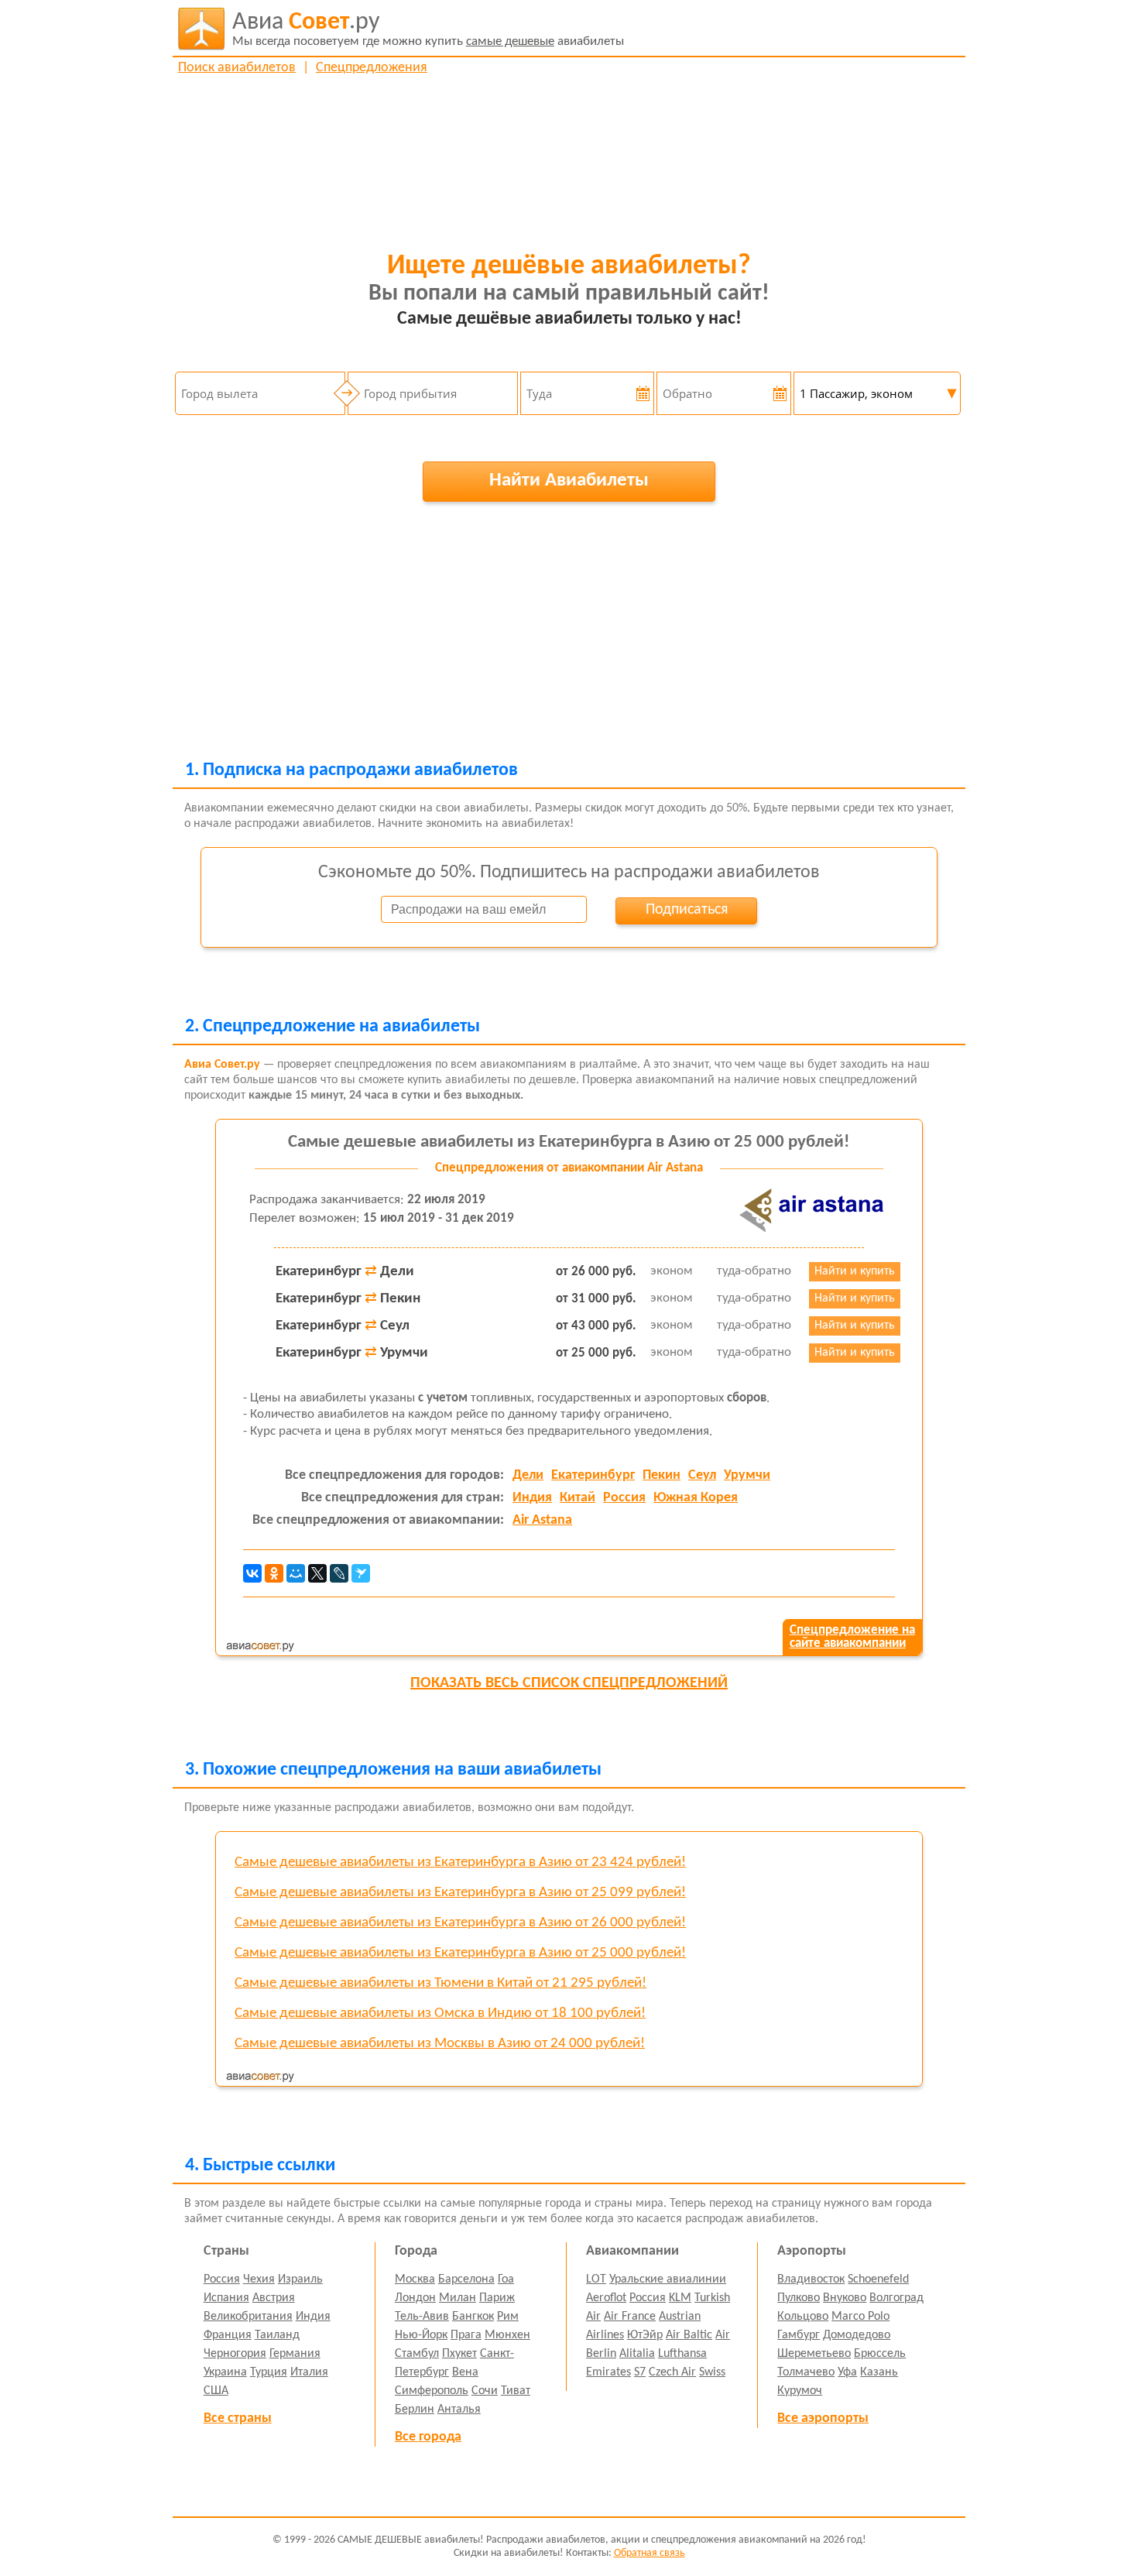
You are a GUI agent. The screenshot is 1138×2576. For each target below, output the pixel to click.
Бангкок (473, 2317)
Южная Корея (696, 1498)
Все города (428, 2437)
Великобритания (248, 2317)
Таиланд (277, 2335)
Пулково (799, 2298)
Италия (309, 2372)
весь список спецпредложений (569, 1683)
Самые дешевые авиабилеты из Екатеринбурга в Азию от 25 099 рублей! (460, 1893)
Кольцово (803, 2317)
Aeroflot (606, 2298)
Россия (624, 1498)
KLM (680, 2298)
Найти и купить (855, 1271)
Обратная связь (650, 2553)
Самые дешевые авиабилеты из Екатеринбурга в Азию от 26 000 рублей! (460, 1923)
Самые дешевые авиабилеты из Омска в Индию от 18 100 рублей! (440, 2013)
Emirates (608, 2372)
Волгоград (896, 2298)
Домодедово (857, 2335)
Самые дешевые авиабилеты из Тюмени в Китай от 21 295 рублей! (440, 1983)
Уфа (847, 2372)
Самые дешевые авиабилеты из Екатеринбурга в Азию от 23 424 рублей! (460, 1863)
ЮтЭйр (645, 2335)
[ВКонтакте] (252, 1573)
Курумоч (800, 2391)
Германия (295, 2354)
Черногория (235, 2354)
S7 (640, 2372)
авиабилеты (428, 29)
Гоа (506, 2279)
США (216, 2391)
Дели (528, 1475)
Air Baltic (689, 2335)
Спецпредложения (372, 68)
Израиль (300, 2279)
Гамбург (799, 2335)
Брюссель (880, 2354)
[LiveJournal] (339, 1573)
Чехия (259, 2279)
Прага (466, 2335)
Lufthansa (682, 2354)
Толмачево (806, 2372)
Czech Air (672, 2372)
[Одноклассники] (274, 1573)
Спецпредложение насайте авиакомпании (852, 1637)
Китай (578, 1498)
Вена (465, 2372)
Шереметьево (814, 2354)
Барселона (466, 2279)
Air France (630, 2317)
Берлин (415, 2410)
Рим (508, 2317)
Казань (879, 2372)
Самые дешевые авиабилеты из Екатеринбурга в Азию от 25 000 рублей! (569, 1142)
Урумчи (747, 1475)
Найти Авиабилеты (569, 480)
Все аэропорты (823, 2418)
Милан (458, 2298)
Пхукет (459, 2354)
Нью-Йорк (421, 2335)
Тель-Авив (422, 2317)
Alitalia (637, 2354)
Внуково (845, 2298)
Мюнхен (507, 2335)
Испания (226, 2298)
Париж (497, 2298)
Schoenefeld (878, 2279)
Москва (415, 2279)
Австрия (274, 2298)
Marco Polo (860, 2317)
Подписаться (687, 910)
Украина (225, 2372)
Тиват (516, 2391)
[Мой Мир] (296, 1573)
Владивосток (811, 2279)
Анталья (459, 2410)
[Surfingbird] (361, 1573)
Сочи (485, 2391)
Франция (228, 2335)
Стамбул (417, 2354)
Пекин (662, 1475)
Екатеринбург (593, 1475)
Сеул (702, 1475)
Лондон (415, 2298)
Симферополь (432, 2391)
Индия (532, 1498)
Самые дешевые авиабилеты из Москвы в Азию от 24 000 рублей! (440, 2044)
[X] (317, 1573)
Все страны (238, 2418)
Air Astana (542, 1520)
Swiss (712, 2372)
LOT (596, 2279)
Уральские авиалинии (668, 2279)
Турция (269, 2372)
